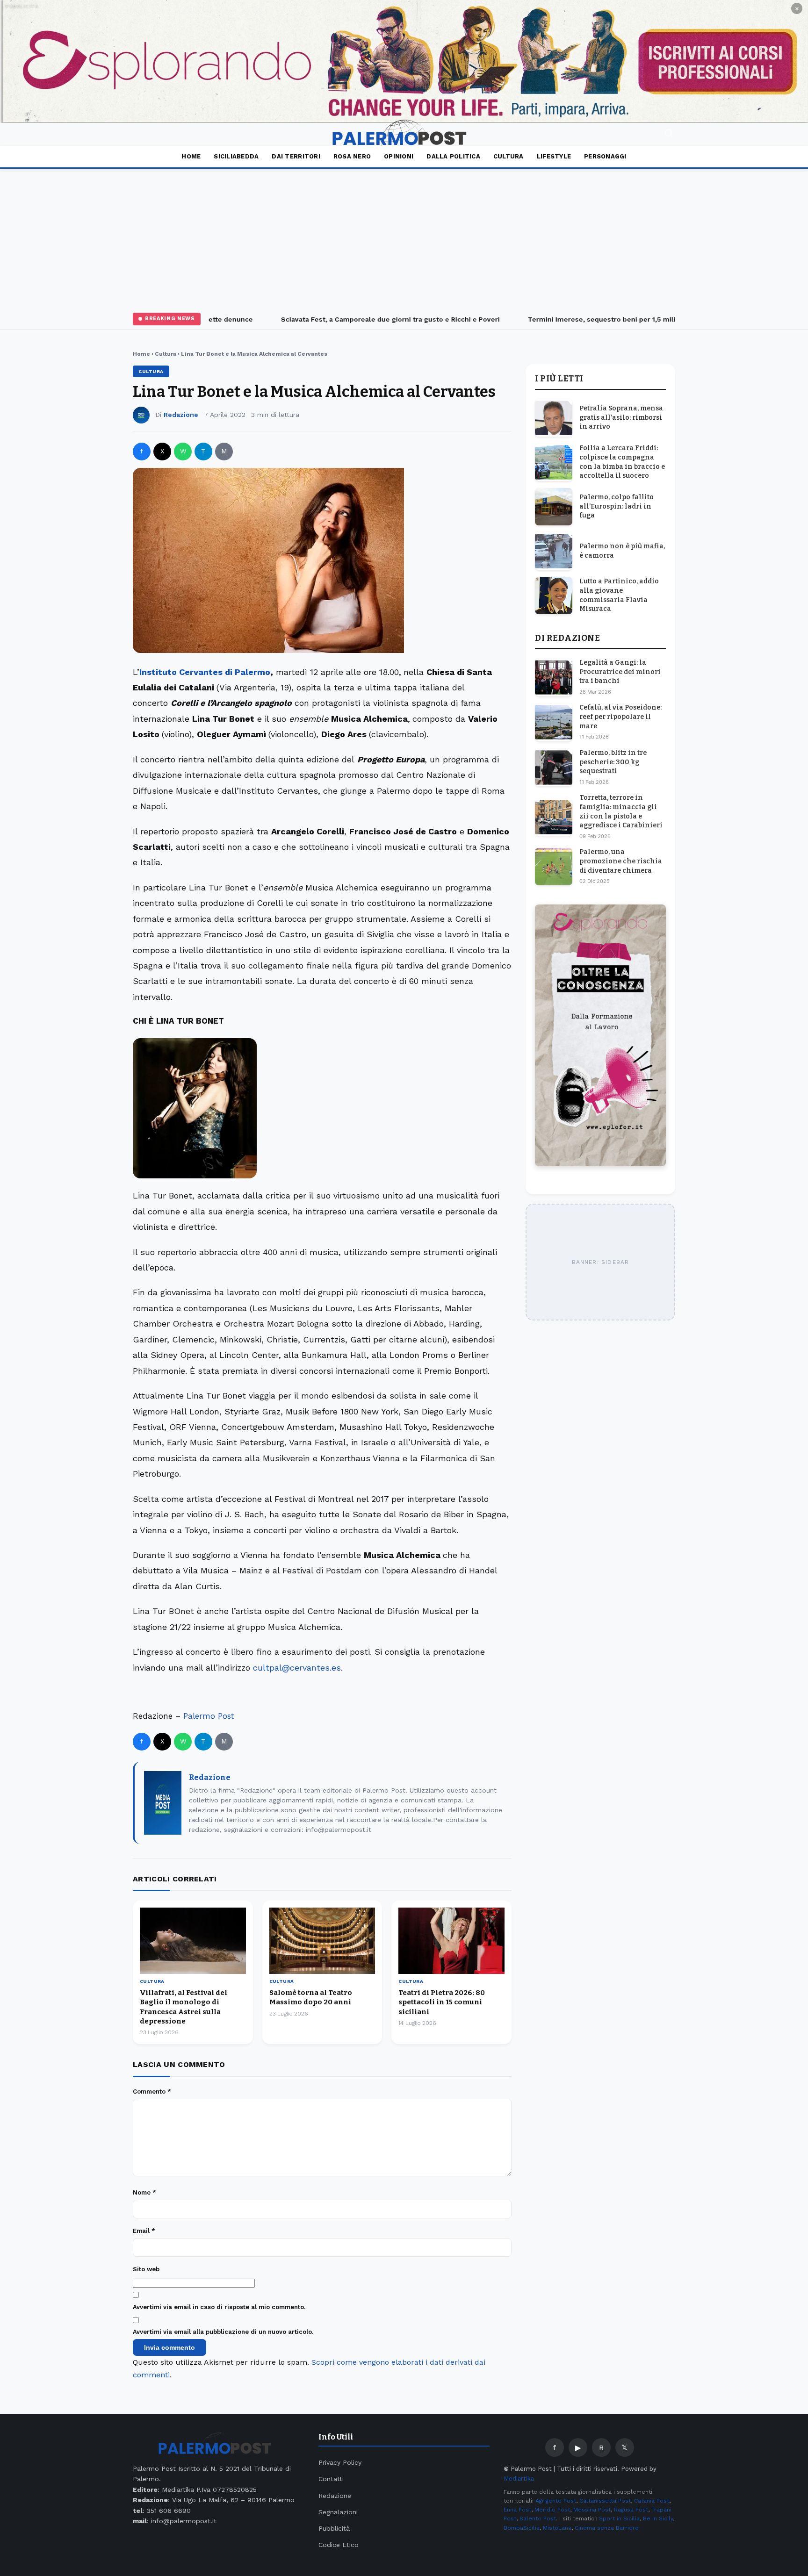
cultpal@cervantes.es (297, 1668)
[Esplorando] (404, 61)
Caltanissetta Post (605, 2501)
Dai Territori (296, 156)
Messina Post (592, 2510)
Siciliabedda (236, 156)
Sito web (146, 2269)
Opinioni (399, 156)
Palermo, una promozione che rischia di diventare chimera (621, 861)
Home (191, 156)
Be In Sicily (658, 2519)
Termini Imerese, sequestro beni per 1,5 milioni (582, 319)
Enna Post (517, 2510)
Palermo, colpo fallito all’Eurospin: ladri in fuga (617, 506)
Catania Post (652, 2501)
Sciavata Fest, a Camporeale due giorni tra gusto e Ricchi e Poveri (366, 319)
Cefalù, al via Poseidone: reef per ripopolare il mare (620, 717)
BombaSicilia (522, 2528)
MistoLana (557, 2528)
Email (144, 2231)
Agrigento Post (556, 2501)
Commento (152, 2092)
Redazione (181, 415)
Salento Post (538, 2519)
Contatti (331, 2479)
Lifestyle (554, 156)
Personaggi (605, 156)
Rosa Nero (352, 156)
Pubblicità (334, 2528)
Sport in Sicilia (619, 2519)
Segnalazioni (338, 2512)
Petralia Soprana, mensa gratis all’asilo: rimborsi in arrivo (621, 417)
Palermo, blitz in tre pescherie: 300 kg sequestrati (613, 762)
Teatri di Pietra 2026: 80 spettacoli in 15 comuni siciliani (442, 2002)
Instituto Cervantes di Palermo (205, 672)
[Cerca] (669, 134)
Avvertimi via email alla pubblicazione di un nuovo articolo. (223, 2332)
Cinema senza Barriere (607, 2528)
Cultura (509, 156)
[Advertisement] (404, 239)
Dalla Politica (453, 156)
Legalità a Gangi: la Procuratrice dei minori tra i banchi (620, 672)
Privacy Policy (340, 2462)
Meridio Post (552, 2510)
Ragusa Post (631, 2510)
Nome (144, 2192)
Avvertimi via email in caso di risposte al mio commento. (219, 2307)
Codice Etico (339, 2545)
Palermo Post (209, 1716)
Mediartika (519, 2479)
